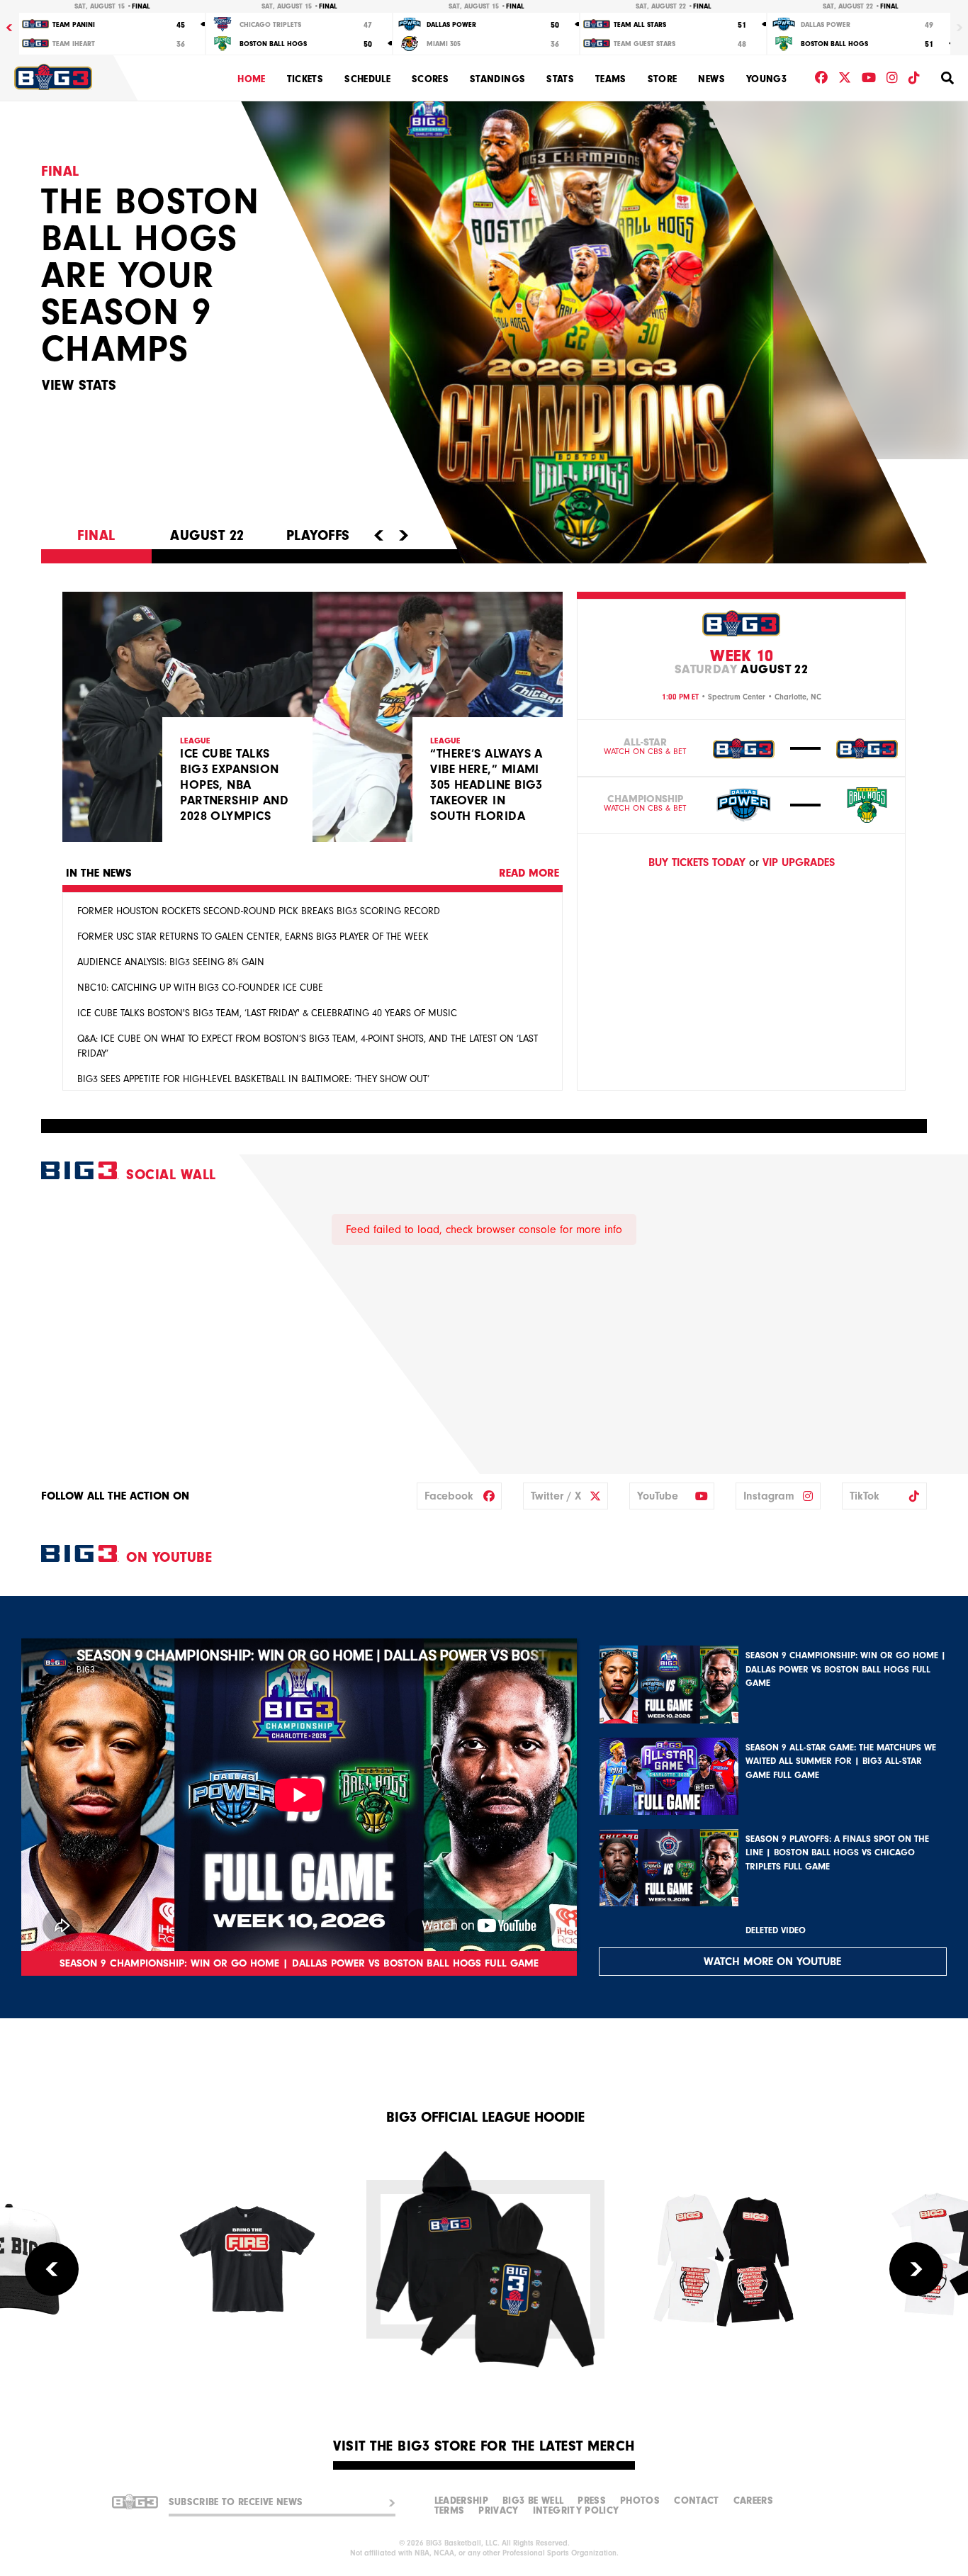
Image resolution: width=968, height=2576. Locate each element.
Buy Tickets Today (697, 862)
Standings (497, 79)
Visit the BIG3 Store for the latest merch (484, 2446)
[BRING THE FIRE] (247, 2259)
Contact (696, 2501)
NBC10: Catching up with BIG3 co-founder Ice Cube (200, 988)
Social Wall (171, 1175)
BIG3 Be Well (533, 2501)
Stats (560, 79)
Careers (753, 2501)
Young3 (766, 79)
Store (663, 79)
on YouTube (169, 1557)
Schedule (367, 79)
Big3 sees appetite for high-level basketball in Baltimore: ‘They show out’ (253, 1079)
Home (251, 79)
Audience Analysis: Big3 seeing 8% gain (171, 962)
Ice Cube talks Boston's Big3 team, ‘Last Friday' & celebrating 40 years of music (267, 1013)
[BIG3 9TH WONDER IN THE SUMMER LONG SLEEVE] (724, 2259)
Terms (450, 2511)
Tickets (305, 79)
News (711, 79)
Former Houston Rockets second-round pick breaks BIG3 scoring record (259, 911)
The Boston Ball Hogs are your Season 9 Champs (150, 275)
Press (592, 2501)
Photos (640, 2501)
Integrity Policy (576, 2511)
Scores (430, 79)
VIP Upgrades (799, 862)
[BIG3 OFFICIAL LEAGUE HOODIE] (485, 2259)
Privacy (498, 2511)
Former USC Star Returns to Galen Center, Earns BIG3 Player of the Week (253, 937)
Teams (611, 79)
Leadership (462, 2501)
